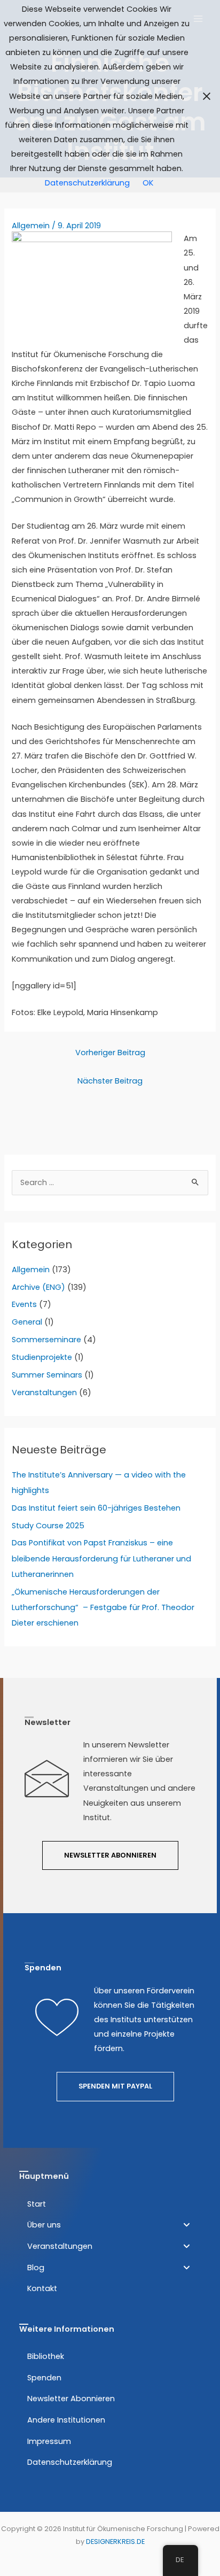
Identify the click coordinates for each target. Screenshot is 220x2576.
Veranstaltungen (44, 1393)
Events (24, 1304)
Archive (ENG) (38, 1287)
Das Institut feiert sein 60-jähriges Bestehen (96, 1508)
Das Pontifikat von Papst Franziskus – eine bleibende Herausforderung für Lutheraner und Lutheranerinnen (101, 1558)
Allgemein (31, 226)
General (27, 1322)
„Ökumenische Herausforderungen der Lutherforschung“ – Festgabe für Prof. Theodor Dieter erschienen (103, 1607)
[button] (108, 2225)
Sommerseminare (46, 1340)
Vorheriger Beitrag (110, 1053)
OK (148, 183)
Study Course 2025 (48, 1526)
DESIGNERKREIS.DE (115, 2542)
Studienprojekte (42, 1357)
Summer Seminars (47, 1375)
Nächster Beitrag (110, 1081)
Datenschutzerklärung (87, 183)
